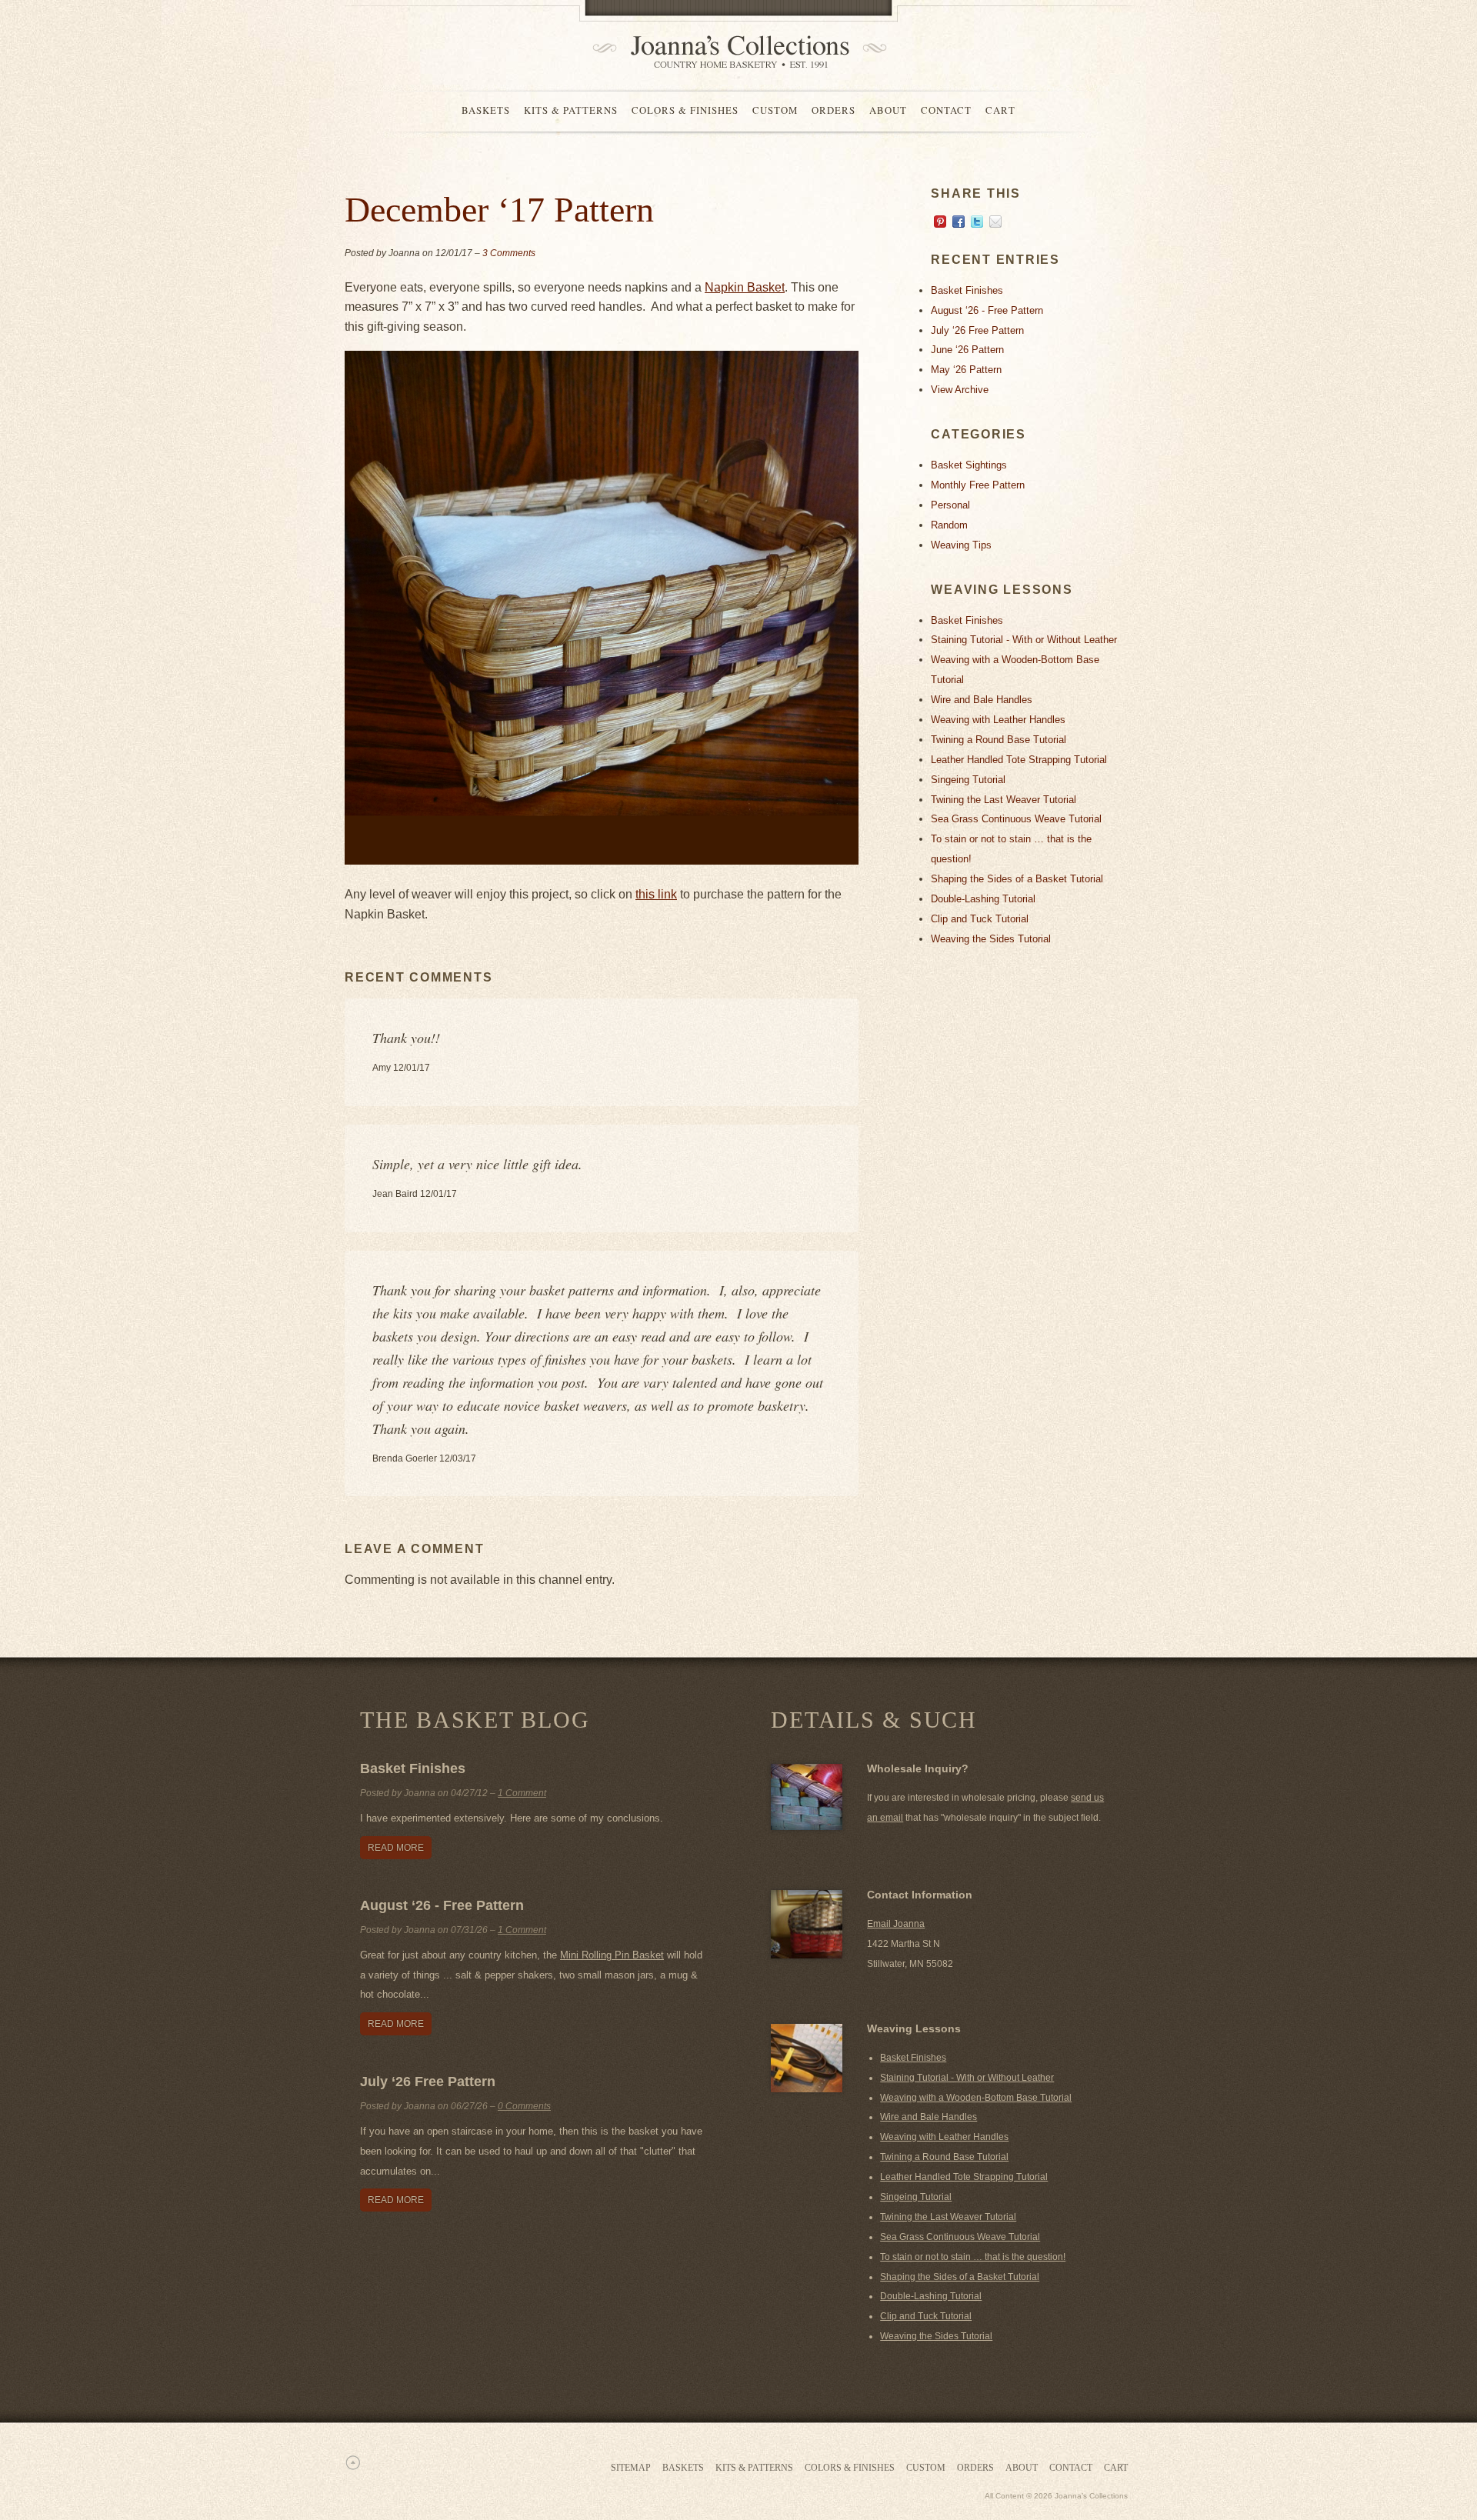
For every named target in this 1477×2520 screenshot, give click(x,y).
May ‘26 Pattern (966, 370)
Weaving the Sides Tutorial (991, 939)
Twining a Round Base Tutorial (999, 740)
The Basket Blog (475, 1720)
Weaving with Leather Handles (998, 720)
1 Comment (522, 1793)
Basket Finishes (967, 290)
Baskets (486, 110)
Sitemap (631, 2468)
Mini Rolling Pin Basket (612, 1955)
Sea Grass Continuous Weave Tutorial (1016, 819)
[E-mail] (995, 224)
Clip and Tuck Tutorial (980, 919)
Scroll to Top (352, 2462)
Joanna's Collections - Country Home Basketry (735, 52)
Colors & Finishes (685, 110)
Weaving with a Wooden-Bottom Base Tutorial (976, 2098)
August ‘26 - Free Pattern (987, 310)
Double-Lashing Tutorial (983, 899)
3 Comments (509, 253)
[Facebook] (959, 224)
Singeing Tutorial (968, 780)
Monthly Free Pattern (978, 485)
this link (656, 894)
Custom (775, 110)
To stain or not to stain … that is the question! (973, 2257)
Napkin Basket (745, 287)
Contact (946, 110)
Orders (834, 110)
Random (949, 525)
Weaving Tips (961, 545)
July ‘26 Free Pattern (977, 330)
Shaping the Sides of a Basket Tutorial (1017, 879)
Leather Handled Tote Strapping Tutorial (1019, 760)
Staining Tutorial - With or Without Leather (1024, 640)
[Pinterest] (940, 224)
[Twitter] (977, 224)
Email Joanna (896, 1924)
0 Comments (524, 2106)
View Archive (960, 390)
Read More (396, 1848)
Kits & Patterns (571, 110)
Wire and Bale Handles (982, 700)
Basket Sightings (969, 465)
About (888, 110)
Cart (1000, 110)
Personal (950, 505)
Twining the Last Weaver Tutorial (1004, 800)
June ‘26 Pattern (967, 350)
